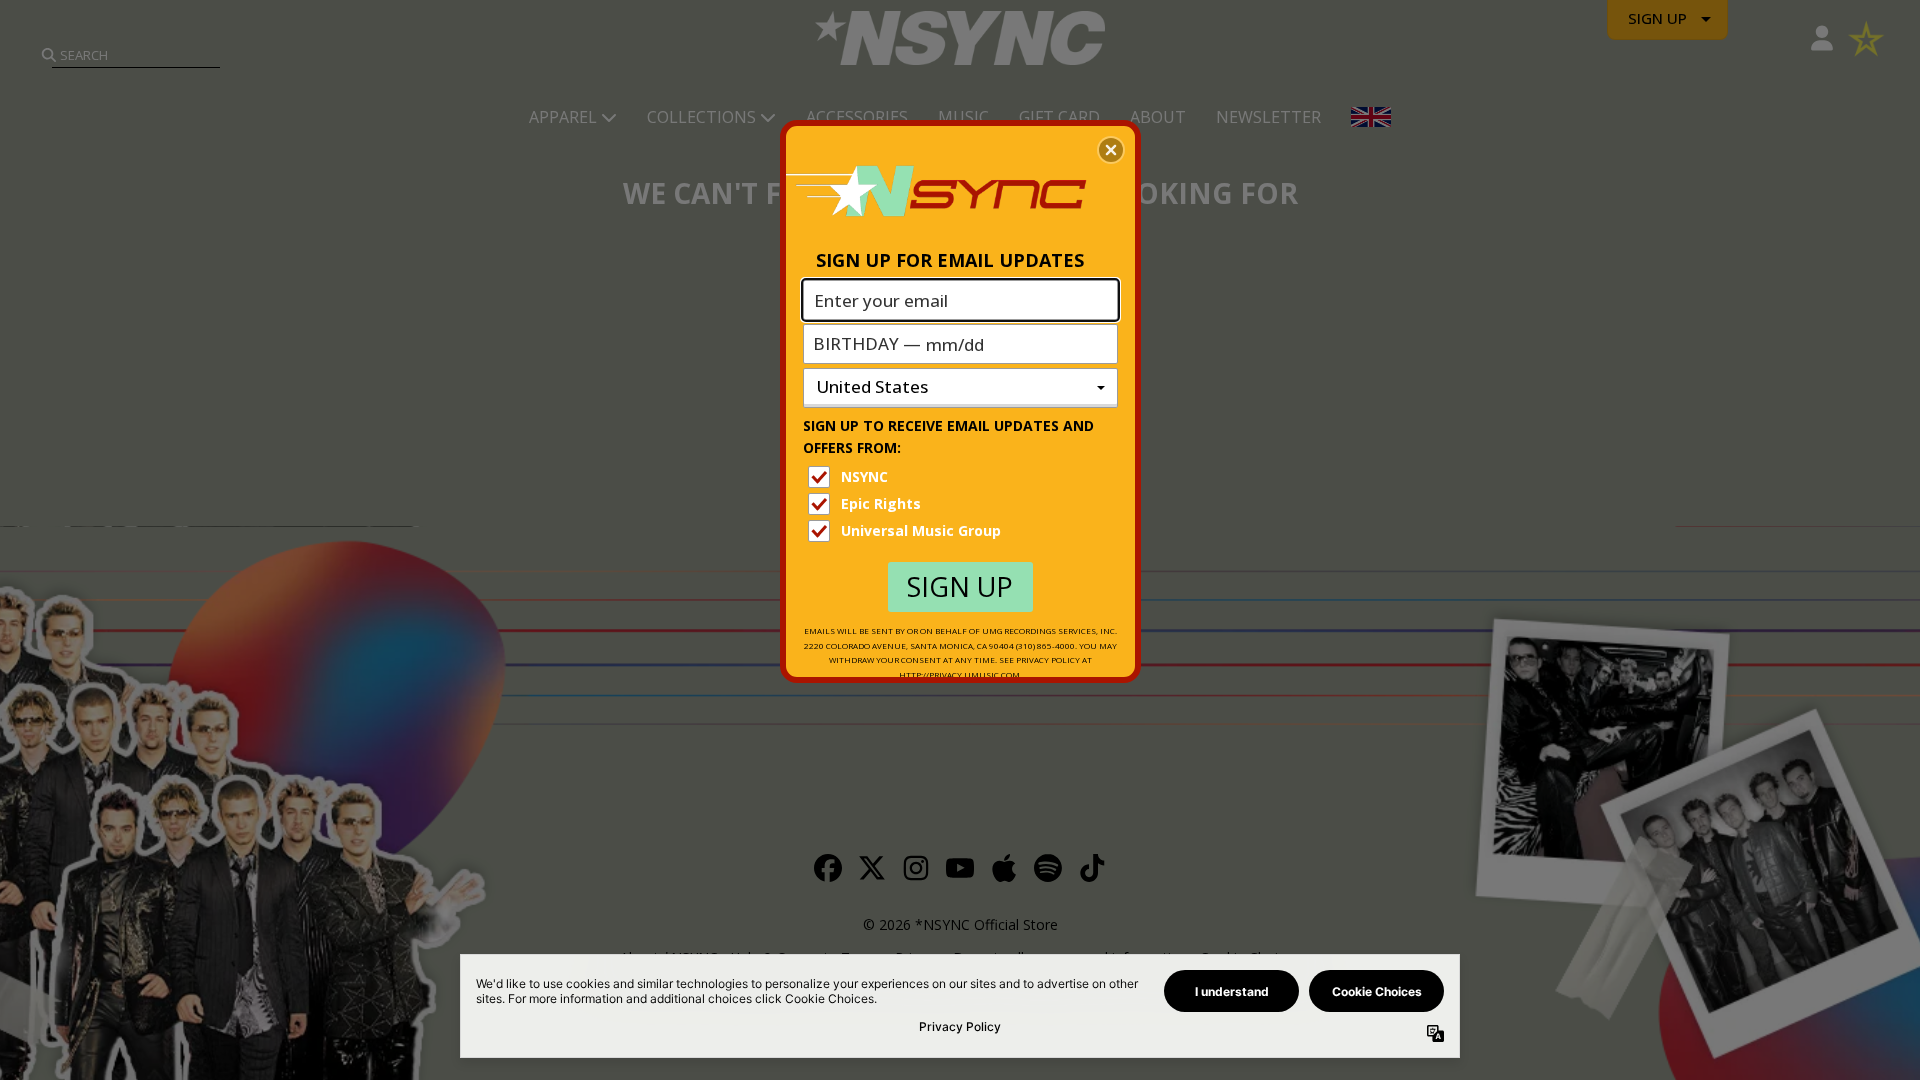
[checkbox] (963, 477)
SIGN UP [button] (960, 586)
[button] (1111, 150)
